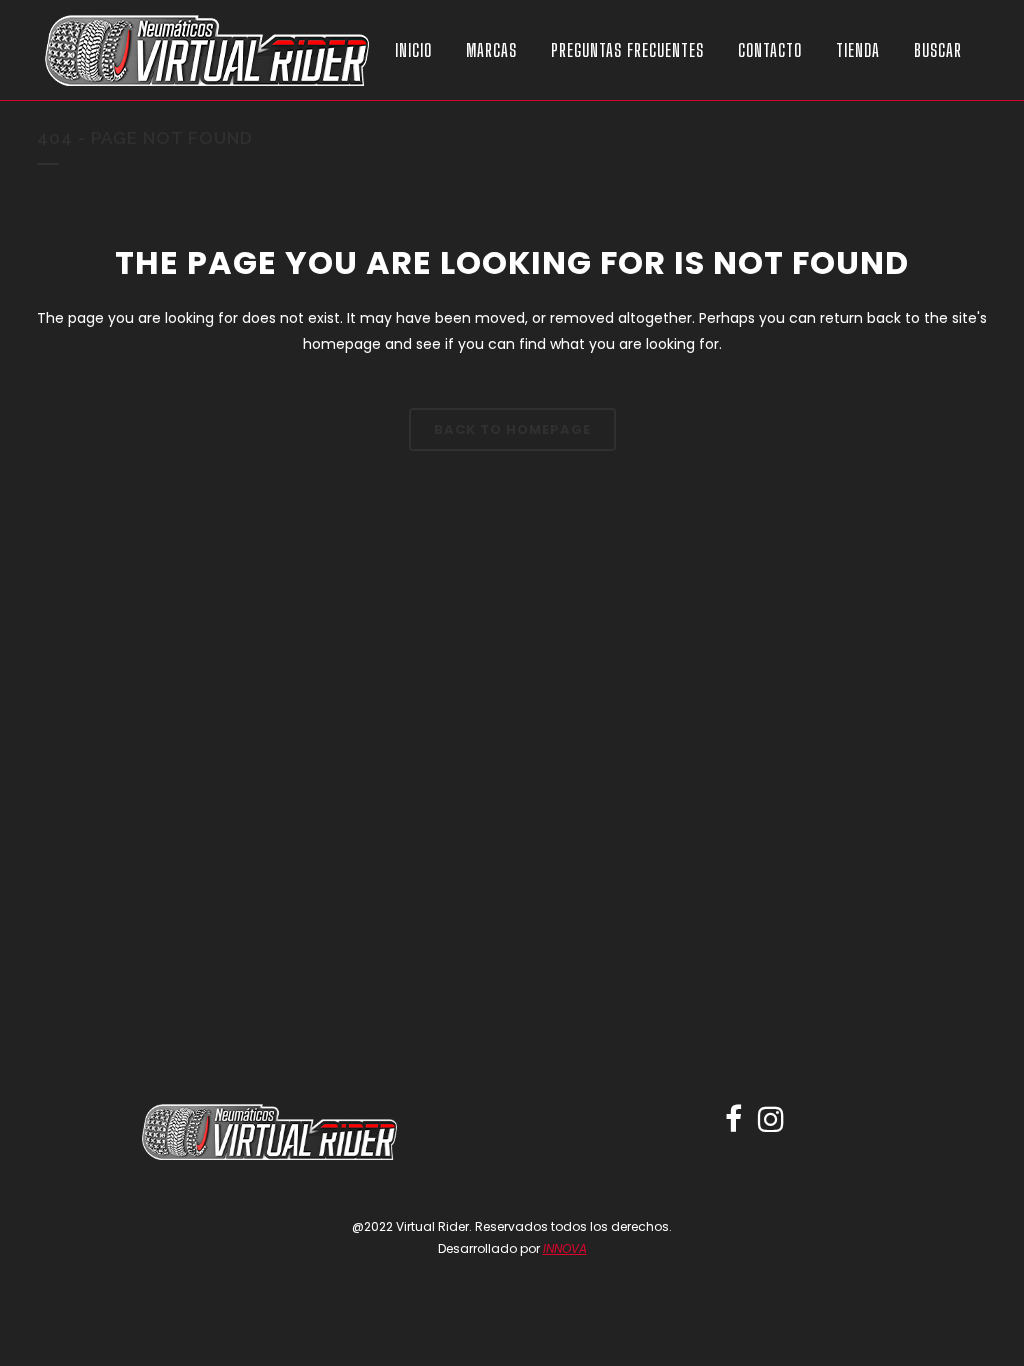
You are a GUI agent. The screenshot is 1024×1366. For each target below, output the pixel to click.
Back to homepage (512, 429)
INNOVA (565, 1248)
